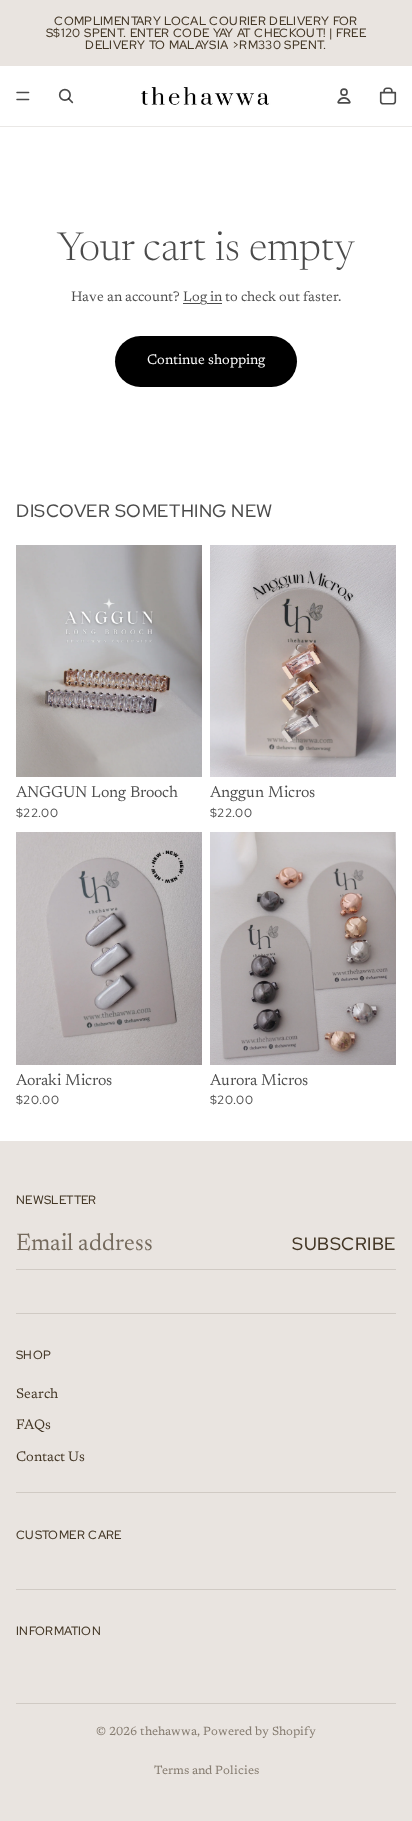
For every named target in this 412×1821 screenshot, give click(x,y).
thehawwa (168, 1732)
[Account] (344, 96)
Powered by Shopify (259, 1732)
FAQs (33, 1426)
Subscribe (344, 1243)
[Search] (66, 96)
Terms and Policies (206, 1771)
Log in (202, 298)
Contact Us (50, 1457)
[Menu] (23, 96)
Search (37, 1394)
